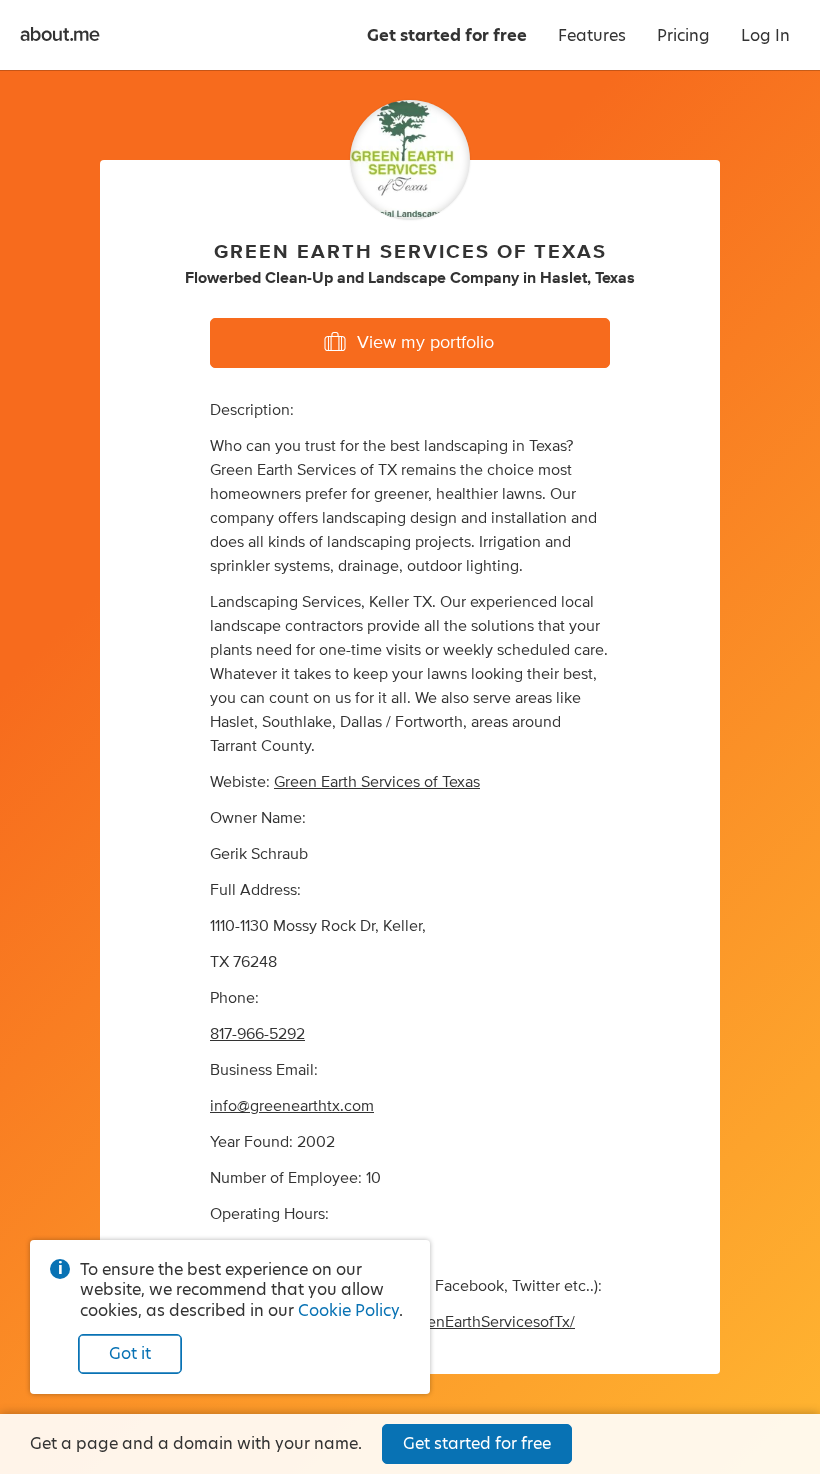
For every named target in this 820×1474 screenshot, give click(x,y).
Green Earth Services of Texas (377, 782)
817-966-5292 (257, 1034)
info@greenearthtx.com (292, 1106)
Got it (130, 1353)
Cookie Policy (348, 1310)
